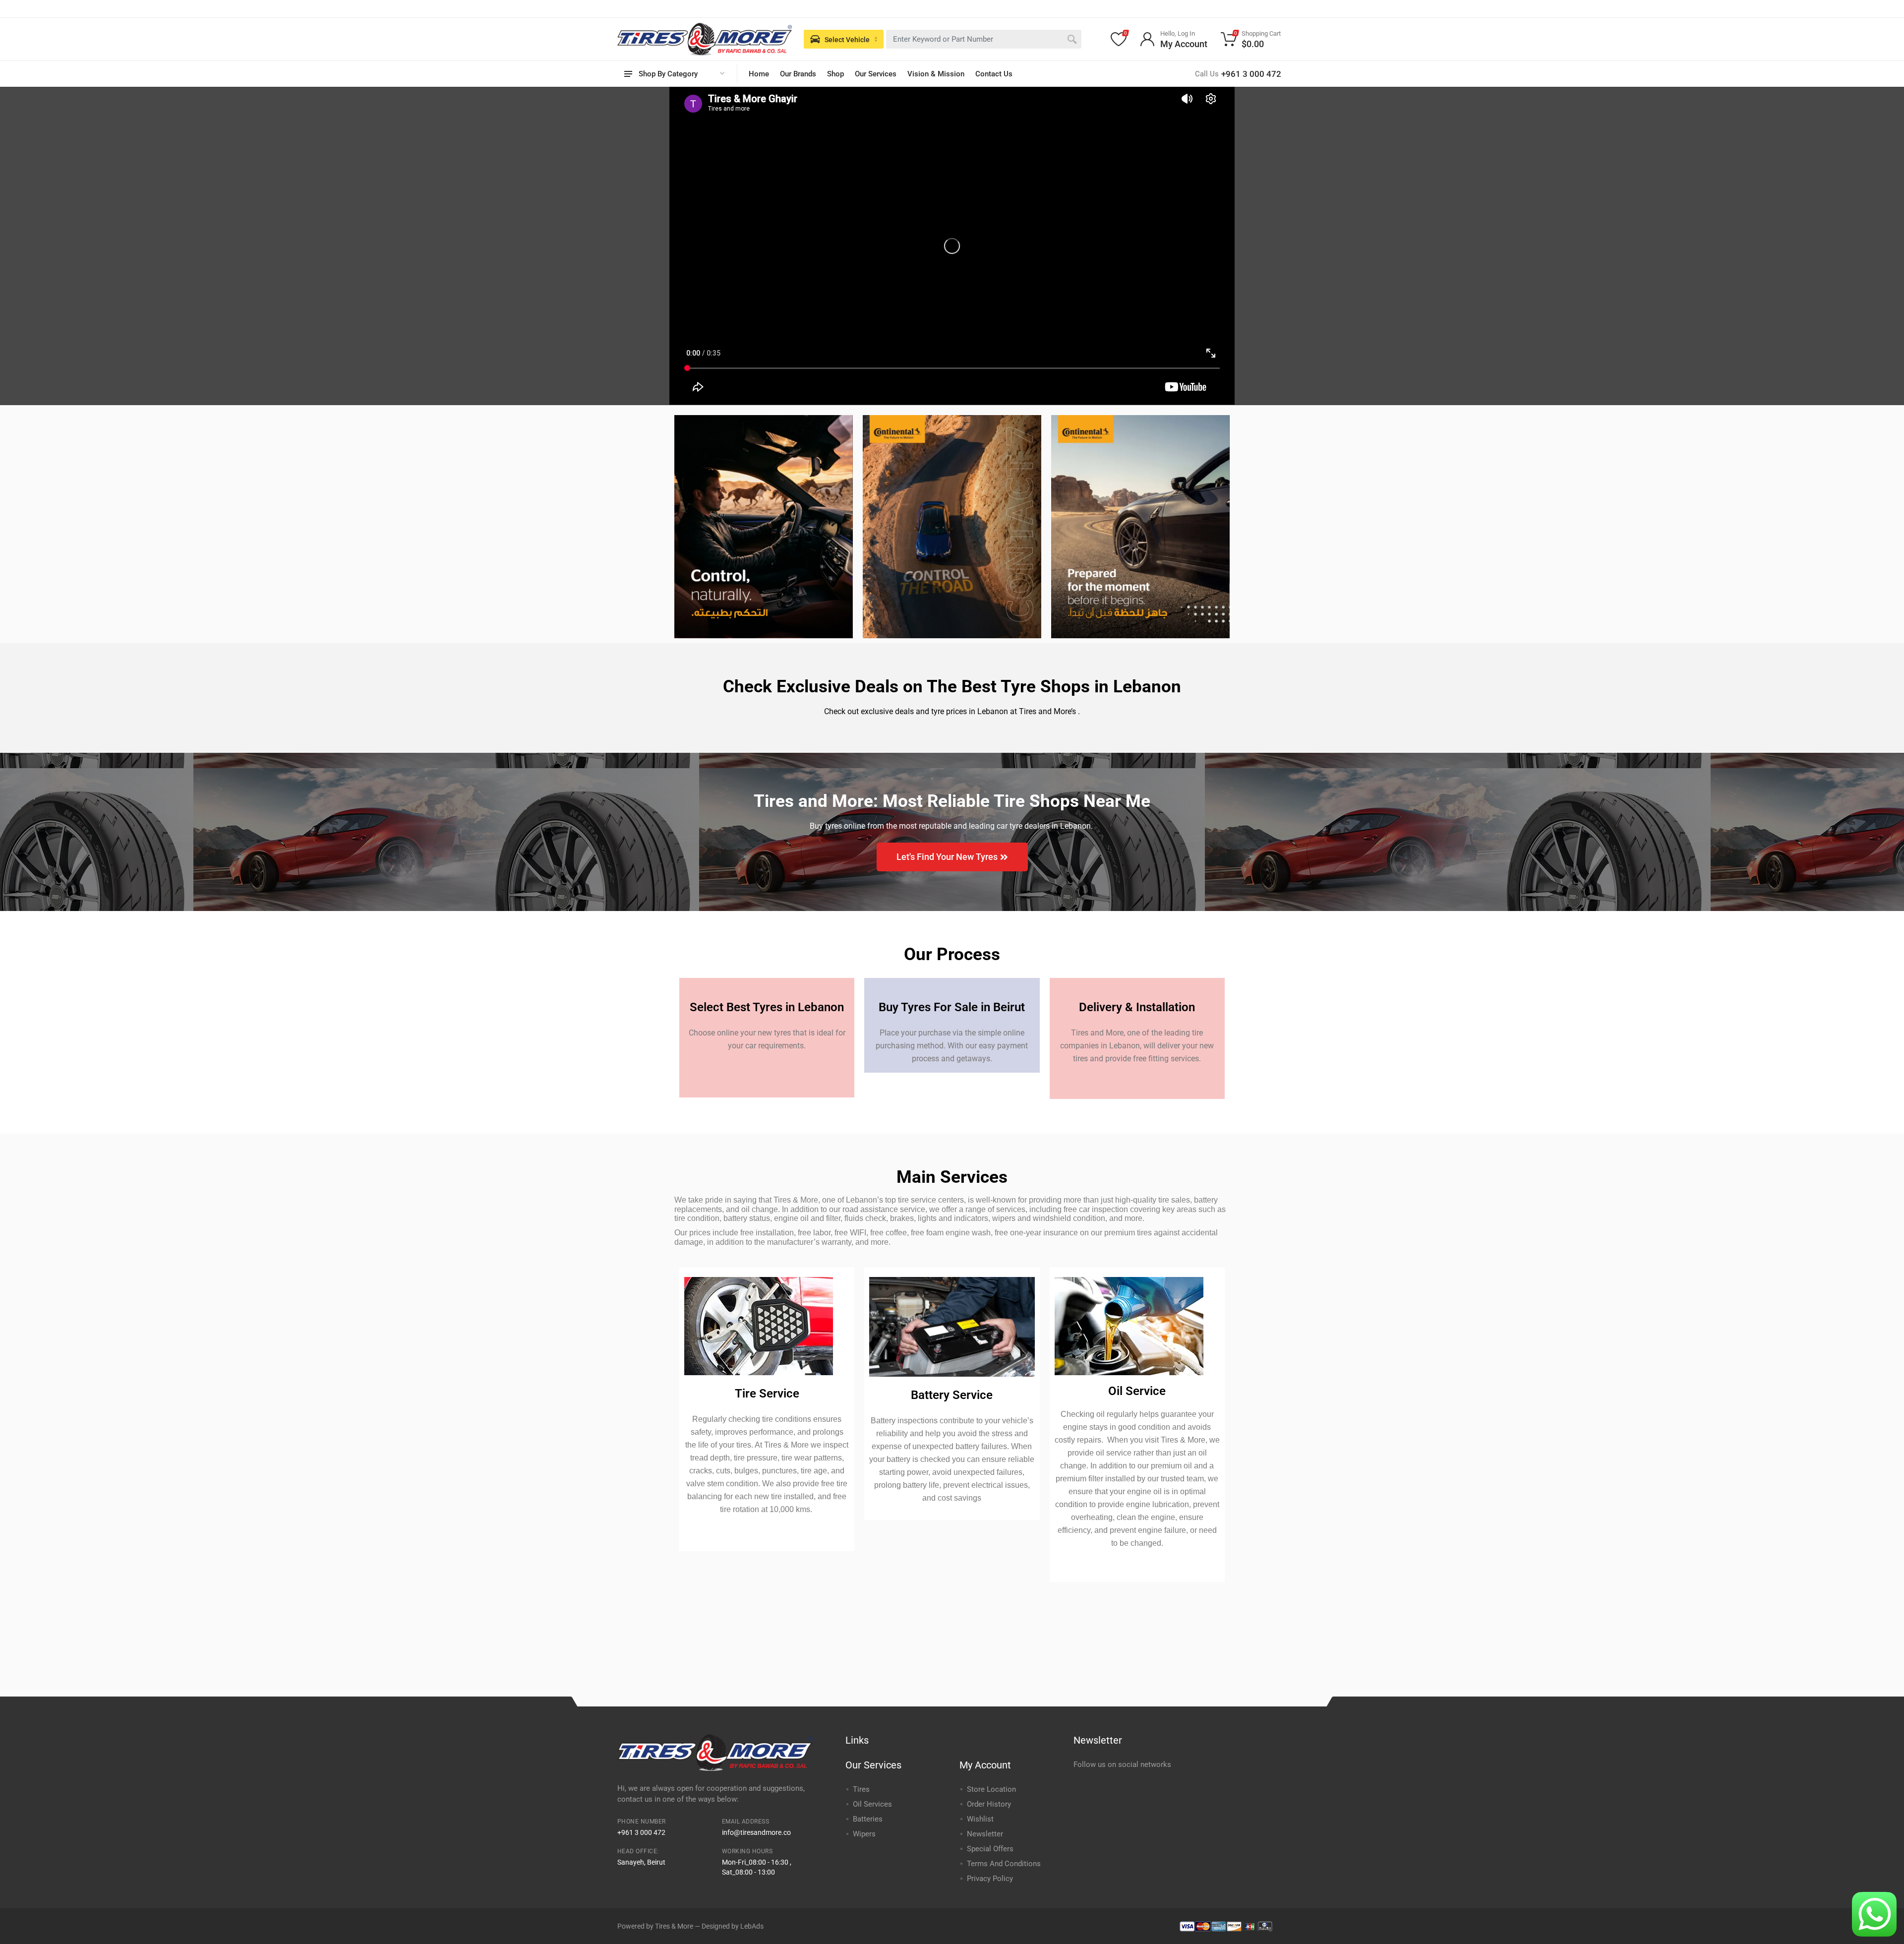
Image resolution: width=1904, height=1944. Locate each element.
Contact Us (994, 74)
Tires (861, 1789)
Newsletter (985, 1834)
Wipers (864, 1834)
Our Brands (798, 74)
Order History (989, 1804)
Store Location (991, 1789)
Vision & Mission (936, 74)
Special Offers (990, 1849)
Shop (835, 74)
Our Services (876, 74)
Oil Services (872, 1804)
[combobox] (984, 39)
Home (759, 74)
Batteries (868, 1819)
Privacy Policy (990, 1879)
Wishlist (980, 1819)
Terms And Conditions (1004, 1864)
